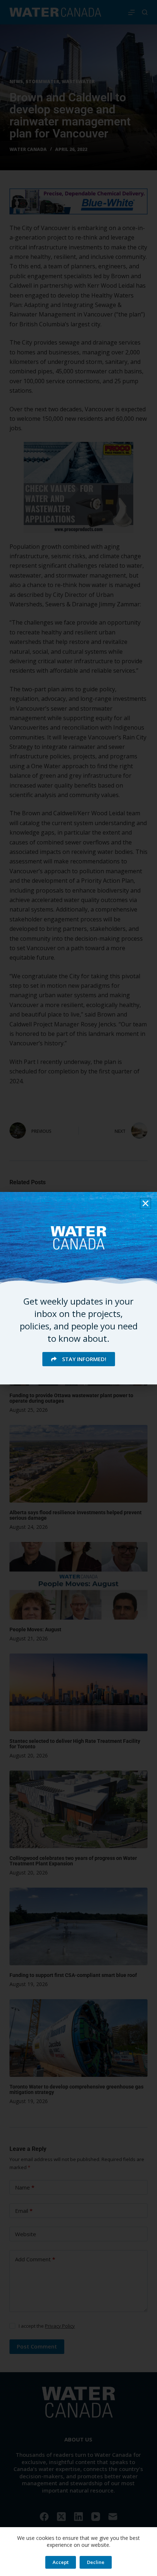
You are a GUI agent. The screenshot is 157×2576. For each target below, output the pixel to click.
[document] (78, 1288)
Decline (96, 2562)
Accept (61, 2562)
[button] (145, 1203)
